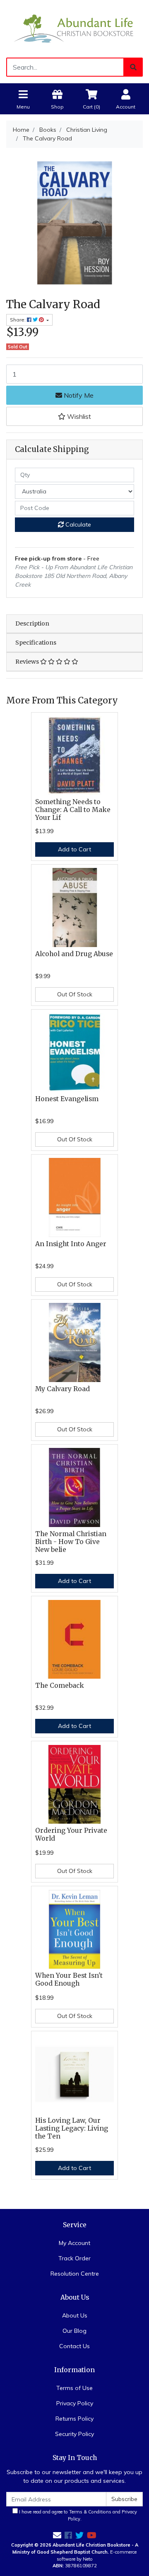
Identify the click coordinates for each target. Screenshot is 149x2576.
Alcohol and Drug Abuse (74, 954)
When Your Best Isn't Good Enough (69, 1979)
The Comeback (60, 1686)
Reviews (28, 662)
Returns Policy (74, 2419)
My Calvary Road (62, 1389)
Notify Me (78, 395)
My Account (74, 2243)
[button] (74, 416)
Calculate (77, 524)
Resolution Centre (75, 2274)
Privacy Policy (75, 2403)
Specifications (36, 643)
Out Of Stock (75, 994)
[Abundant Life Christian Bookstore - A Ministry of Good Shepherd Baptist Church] (74, 28)
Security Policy (74, 2434)
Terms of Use (74, 2388)
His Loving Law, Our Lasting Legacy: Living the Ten (72, 2128)
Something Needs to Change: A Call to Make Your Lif (73, 810)
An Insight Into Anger (71, 1244)
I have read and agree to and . (77, 2515)
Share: (18, 320)
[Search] (133, 67)
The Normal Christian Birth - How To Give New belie (71, 1542)
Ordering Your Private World (71, 1834)
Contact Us (74, 2346)
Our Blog (74, 2331)
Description (32, 623)
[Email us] (57, 2535)
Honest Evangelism (67, 1099)
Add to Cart (74, 849)
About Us (75, 2315)
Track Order (74, 2258)
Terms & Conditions (90, 2512)
